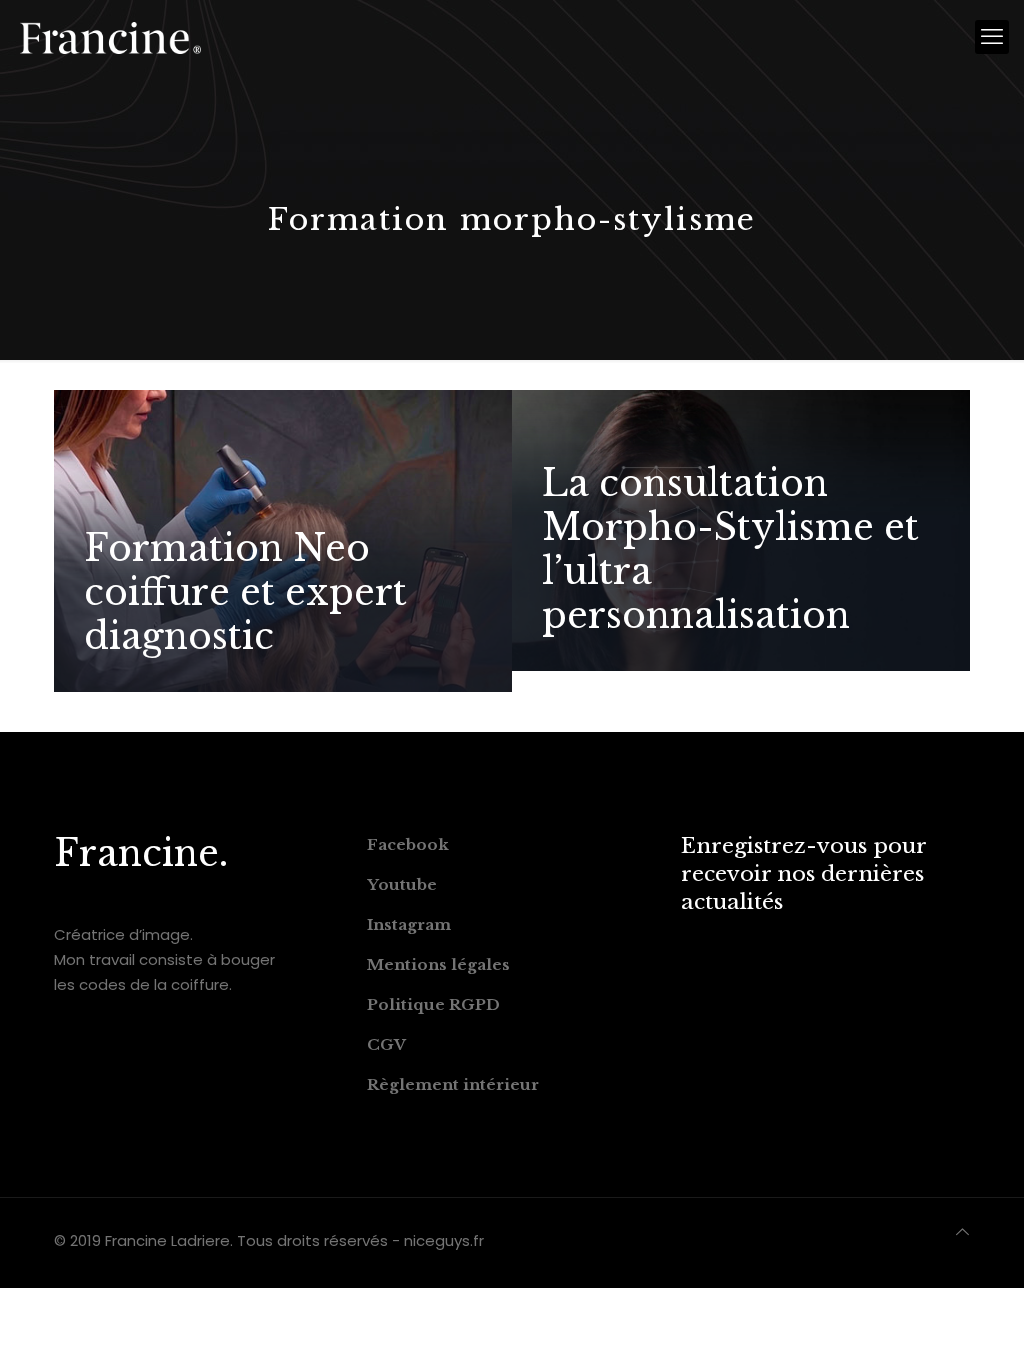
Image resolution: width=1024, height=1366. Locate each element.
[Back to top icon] (962, 1231)
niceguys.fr (444, 1240)
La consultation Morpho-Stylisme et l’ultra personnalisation (730, 549)
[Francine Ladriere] (110, 37)
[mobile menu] (992, 37)
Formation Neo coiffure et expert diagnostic (245, 592)
